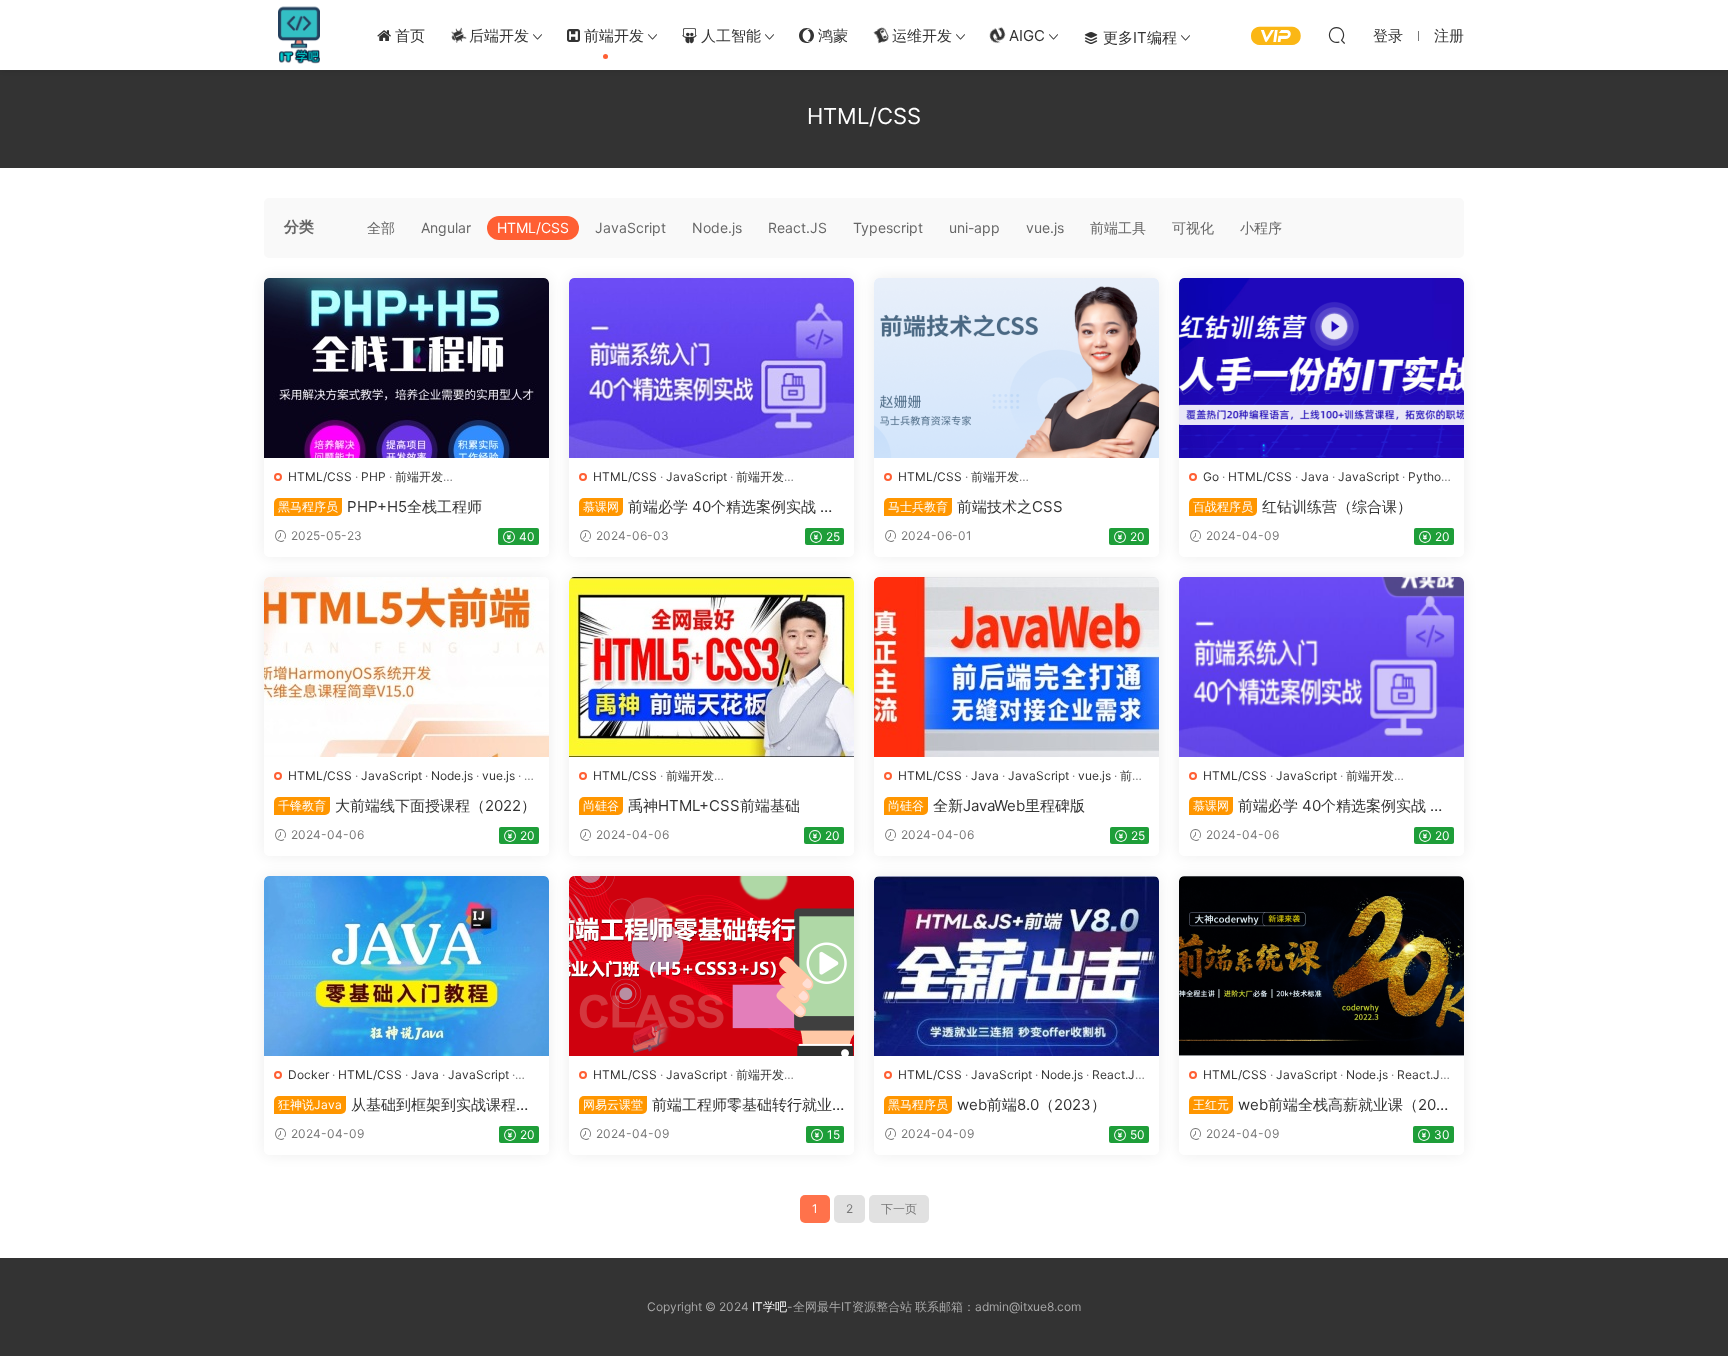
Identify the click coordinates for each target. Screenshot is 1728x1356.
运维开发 (920, 35)
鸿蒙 (831, 35)
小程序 (1261, 227)
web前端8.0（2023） (997, 1104)
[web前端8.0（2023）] (1016, 966)
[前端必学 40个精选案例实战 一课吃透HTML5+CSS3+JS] (711, 368)
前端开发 (612, 35)
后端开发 (497, 35)
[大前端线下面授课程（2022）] (406, 667)
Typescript (888, 227)
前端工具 (1118, 227)
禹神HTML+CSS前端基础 (691, 805)
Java (1315, 476)
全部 (381, 227)
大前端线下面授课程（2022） (407, 805)
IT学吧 (299, 35)
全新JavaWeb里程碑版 (986, 805)
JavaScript (630, 227)
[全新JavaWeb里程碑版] (1016, 667)
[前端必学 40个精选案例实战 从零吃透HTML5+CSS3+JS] (1321, 667)
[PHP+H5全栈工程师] (406, 368)
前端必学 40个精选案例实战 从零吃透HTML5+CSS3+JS (1317, 806)
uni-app (974, 227)
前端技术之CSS (975, 506)
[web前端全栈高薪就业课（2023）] (1321, 966)
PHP (373, 476)
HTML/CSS (533, 227)
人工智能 (729, 35)
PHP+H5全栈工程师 (380, 506)
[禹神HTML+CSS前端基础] (711, 667)
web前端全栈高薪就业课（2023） (1317, 1105)
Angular (446, 227)
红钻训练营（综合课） (1302, 506)
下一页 (899, 1208)
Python (1428, 476)
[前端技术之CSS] (1016, 368)
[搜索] (1337, 35)
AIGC (1025, 35)
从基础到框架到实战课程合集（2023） (402, 1105)
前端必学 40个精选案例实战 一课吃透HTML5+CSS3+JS (707, 507)
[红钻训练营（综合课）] (1321, 368)
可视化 (1193, 227)
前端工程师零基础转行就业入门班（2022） (705, 1105)
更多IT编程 (1138, 37)
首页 (408, 35)
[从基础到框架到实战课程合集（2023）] (406, 966)
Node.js (717, 227)
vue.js (1045, 227)
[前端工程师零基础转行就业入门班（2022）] (711, 966)
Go (1211, 476)
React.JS (797, 227)
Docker (308, 1074)
